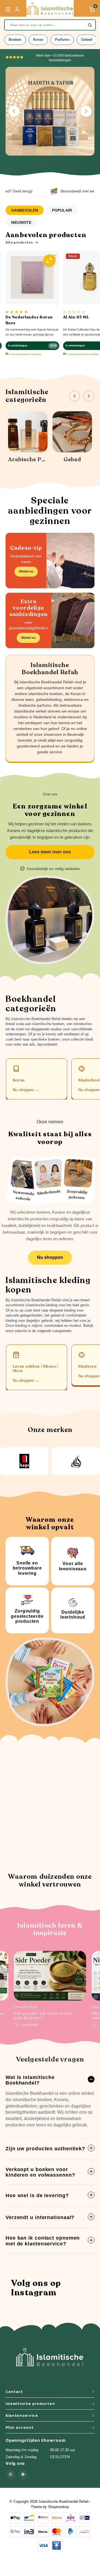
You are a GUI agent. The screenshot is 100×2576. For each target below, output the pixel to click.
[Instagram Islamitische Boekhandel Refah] (10, 2475)
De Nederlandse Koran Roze (29, 320)
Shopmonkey (59, 2507)
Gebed (87, 40)
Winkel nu (26, 571)
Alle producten (19, 242)
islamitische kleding (41, 1305)
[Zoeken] (90, 25)
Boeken (15, 40)
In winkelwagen (18, 346)
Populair (62, 210)
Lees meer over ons (50, 852)
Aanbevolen (25, 210)
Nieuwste (21, 222)
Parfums (62, 40)
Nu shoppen (50, 1257)
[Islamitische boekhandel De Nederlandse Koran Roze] (32, 277)
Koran (38, 40)
